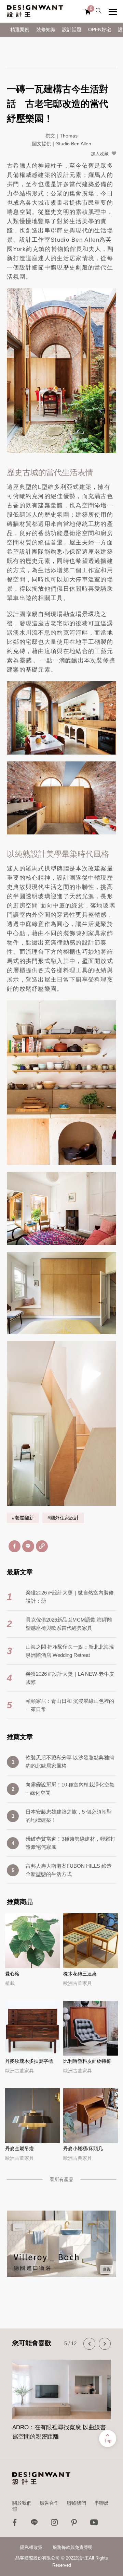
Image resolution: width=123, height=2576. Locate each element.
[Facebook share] (15, 1546)
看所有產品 (61, 2179)
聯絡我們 (77, 2503)
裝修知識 (46, 30)
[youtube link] (94, 2524)
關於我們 (22, 2503)
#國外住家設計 (63, 1518)
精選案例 (20, 30)
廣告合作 (49, 2503)
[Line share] (28, 1546)
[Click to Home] (35, 11)
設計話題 (72, 30)
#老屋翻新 (23, 1518)
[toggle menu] (113, 12)
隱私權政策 (31, 2547)
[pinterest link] (74, 2524)
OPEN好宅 (100, 30)
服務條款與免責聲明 (73, 2547)
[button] (89, 2344)
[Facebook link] (15, 2524)
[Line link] (35, 2524)
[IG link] (54, 2524)
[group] (61, 2396)
